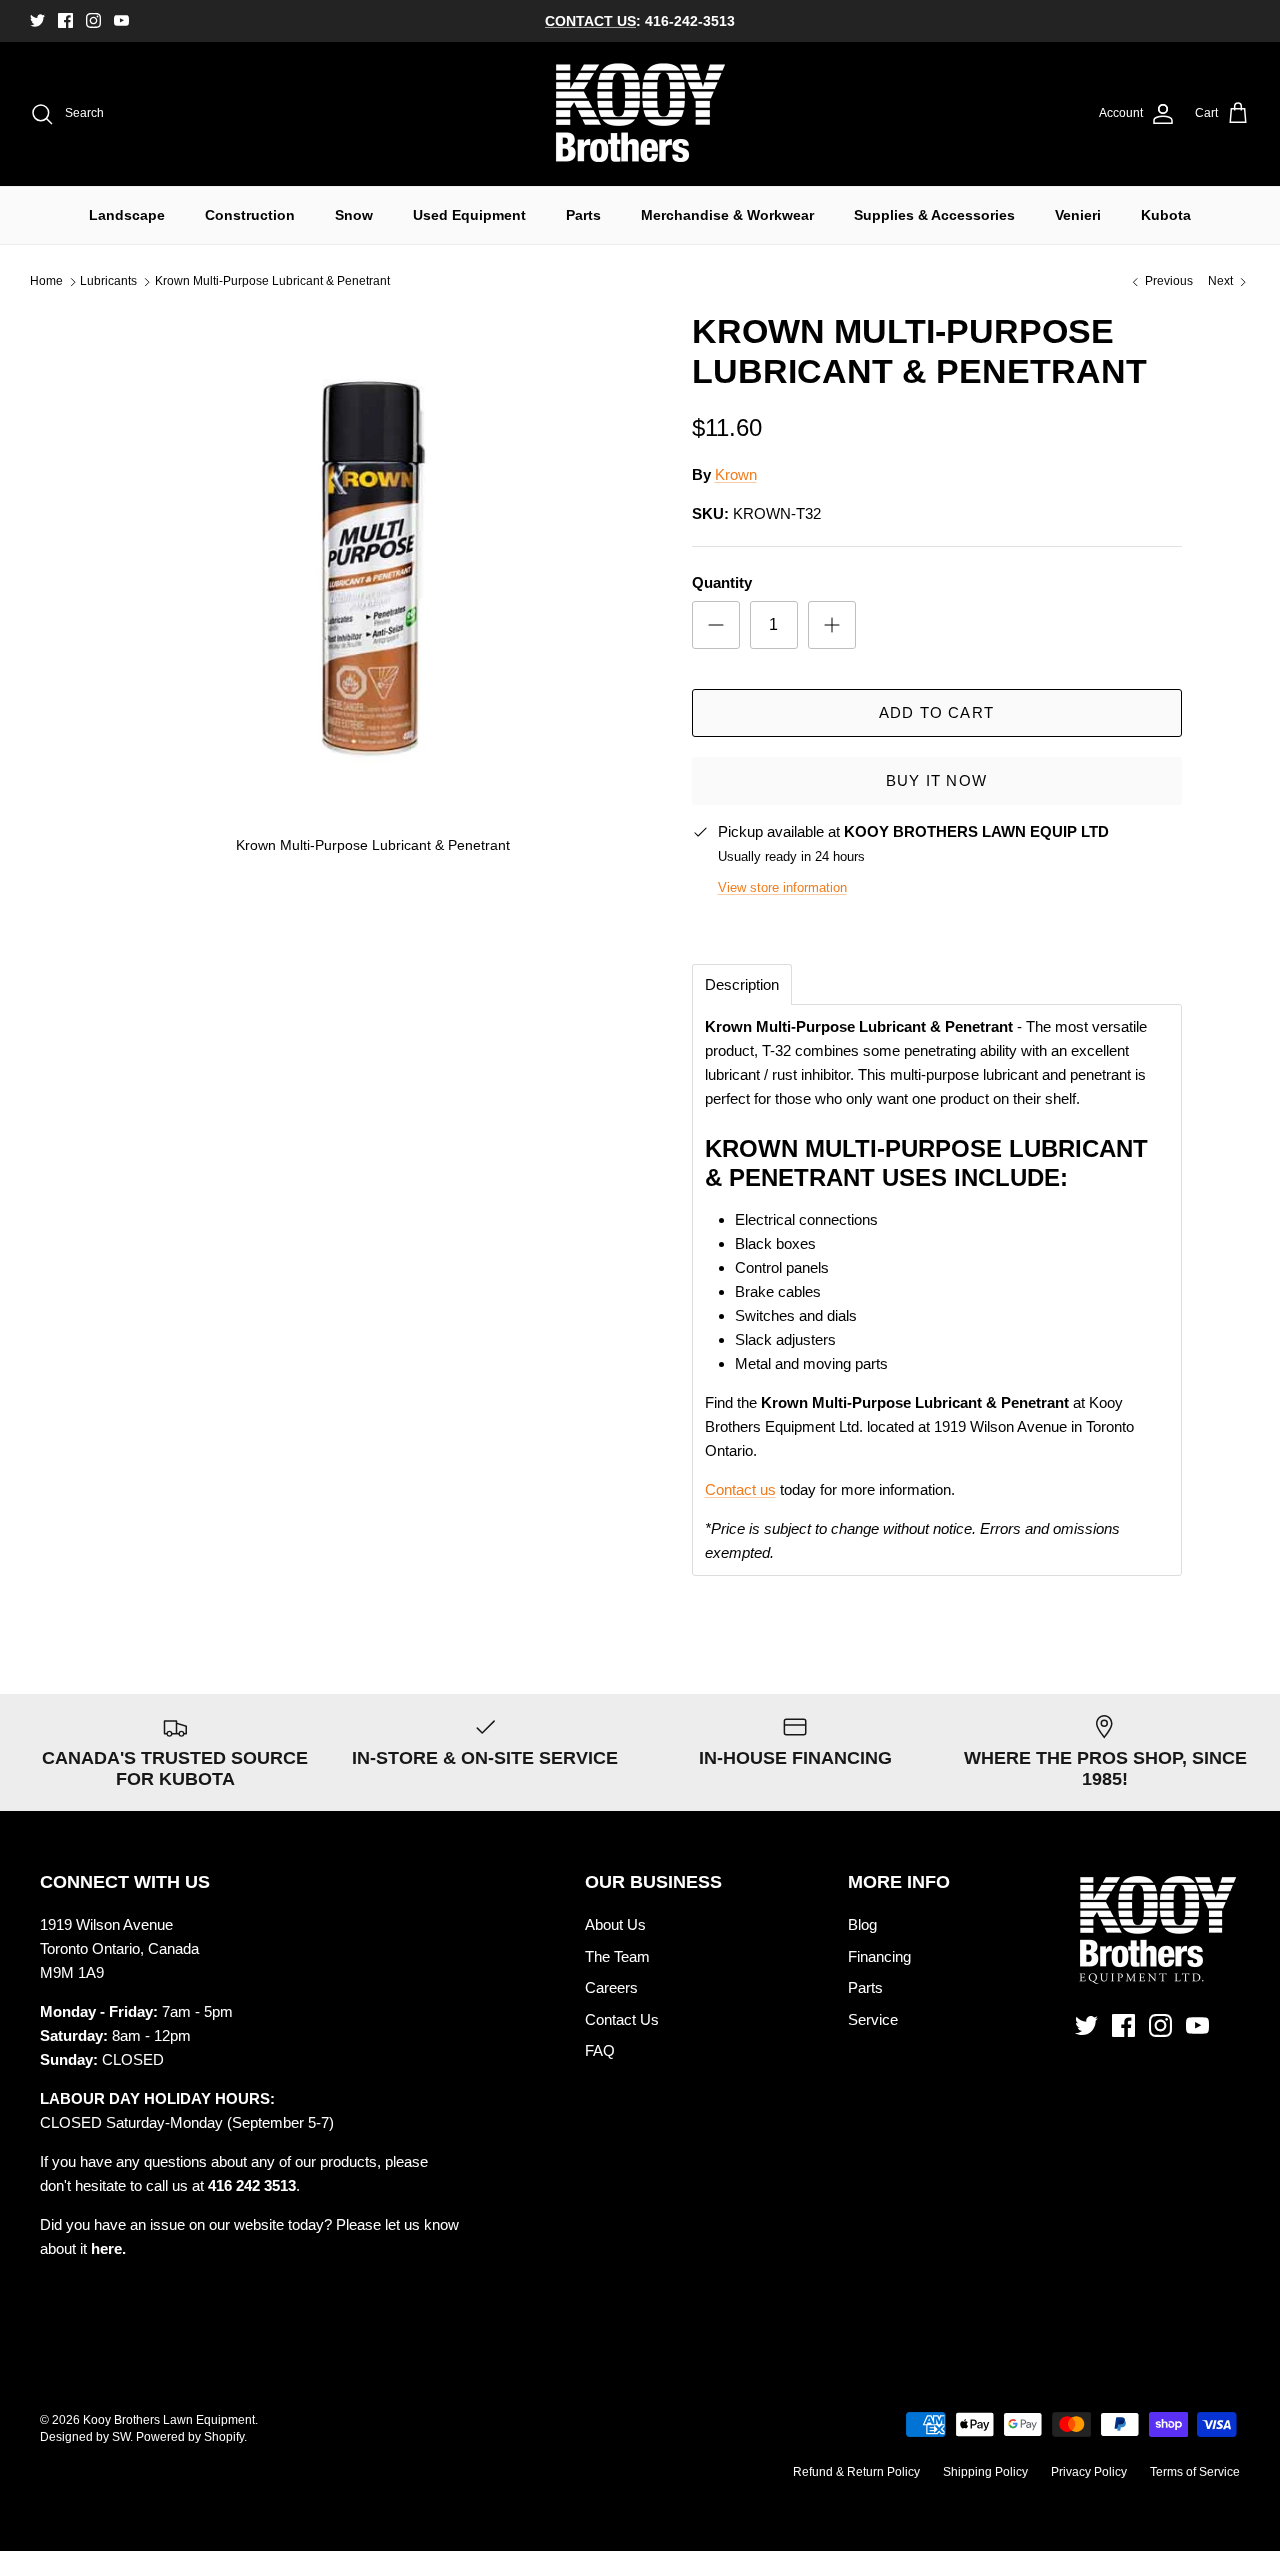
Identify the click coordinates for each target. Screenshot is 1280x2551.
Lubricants (108, 282)
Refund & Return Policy (856, 2472)
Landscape (127, 215)
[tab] (742, 984)
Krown (736, 474)
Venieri (1078, 215)
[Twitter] (37, 20)
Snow (354, 215)
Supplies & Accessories (934, 215)
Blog (862, 1924)
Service (873, 2019)
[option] (373, 591)
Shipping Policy (985, 2472)
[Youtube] (121, 20)
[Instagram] (93, 20)
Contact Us (622, 2019)
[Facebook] (65, 20)
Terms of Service (1195, 2472)
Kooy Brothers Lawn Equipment (169, 2420)
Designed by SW (85, 2437)
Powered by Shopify (190, 2437)
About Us (615, 1924)
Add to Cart (936, 712)
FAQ (600, 2050)
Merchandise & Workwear (727, 215)
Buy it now (936, 780)
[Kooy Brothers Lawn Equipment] (640, 114)
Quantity (722, 582)
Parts (583, 215)
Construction (250, 215)
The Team (617, 1956)
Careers (611, 1987)
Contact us (740, 1489)
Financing (879, 1956)
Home (46, 282)
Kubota (1166, 215)
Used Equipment (469, 215)
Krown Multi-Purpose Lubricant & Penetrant (272, 282)
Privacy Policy (1089, 2472)
